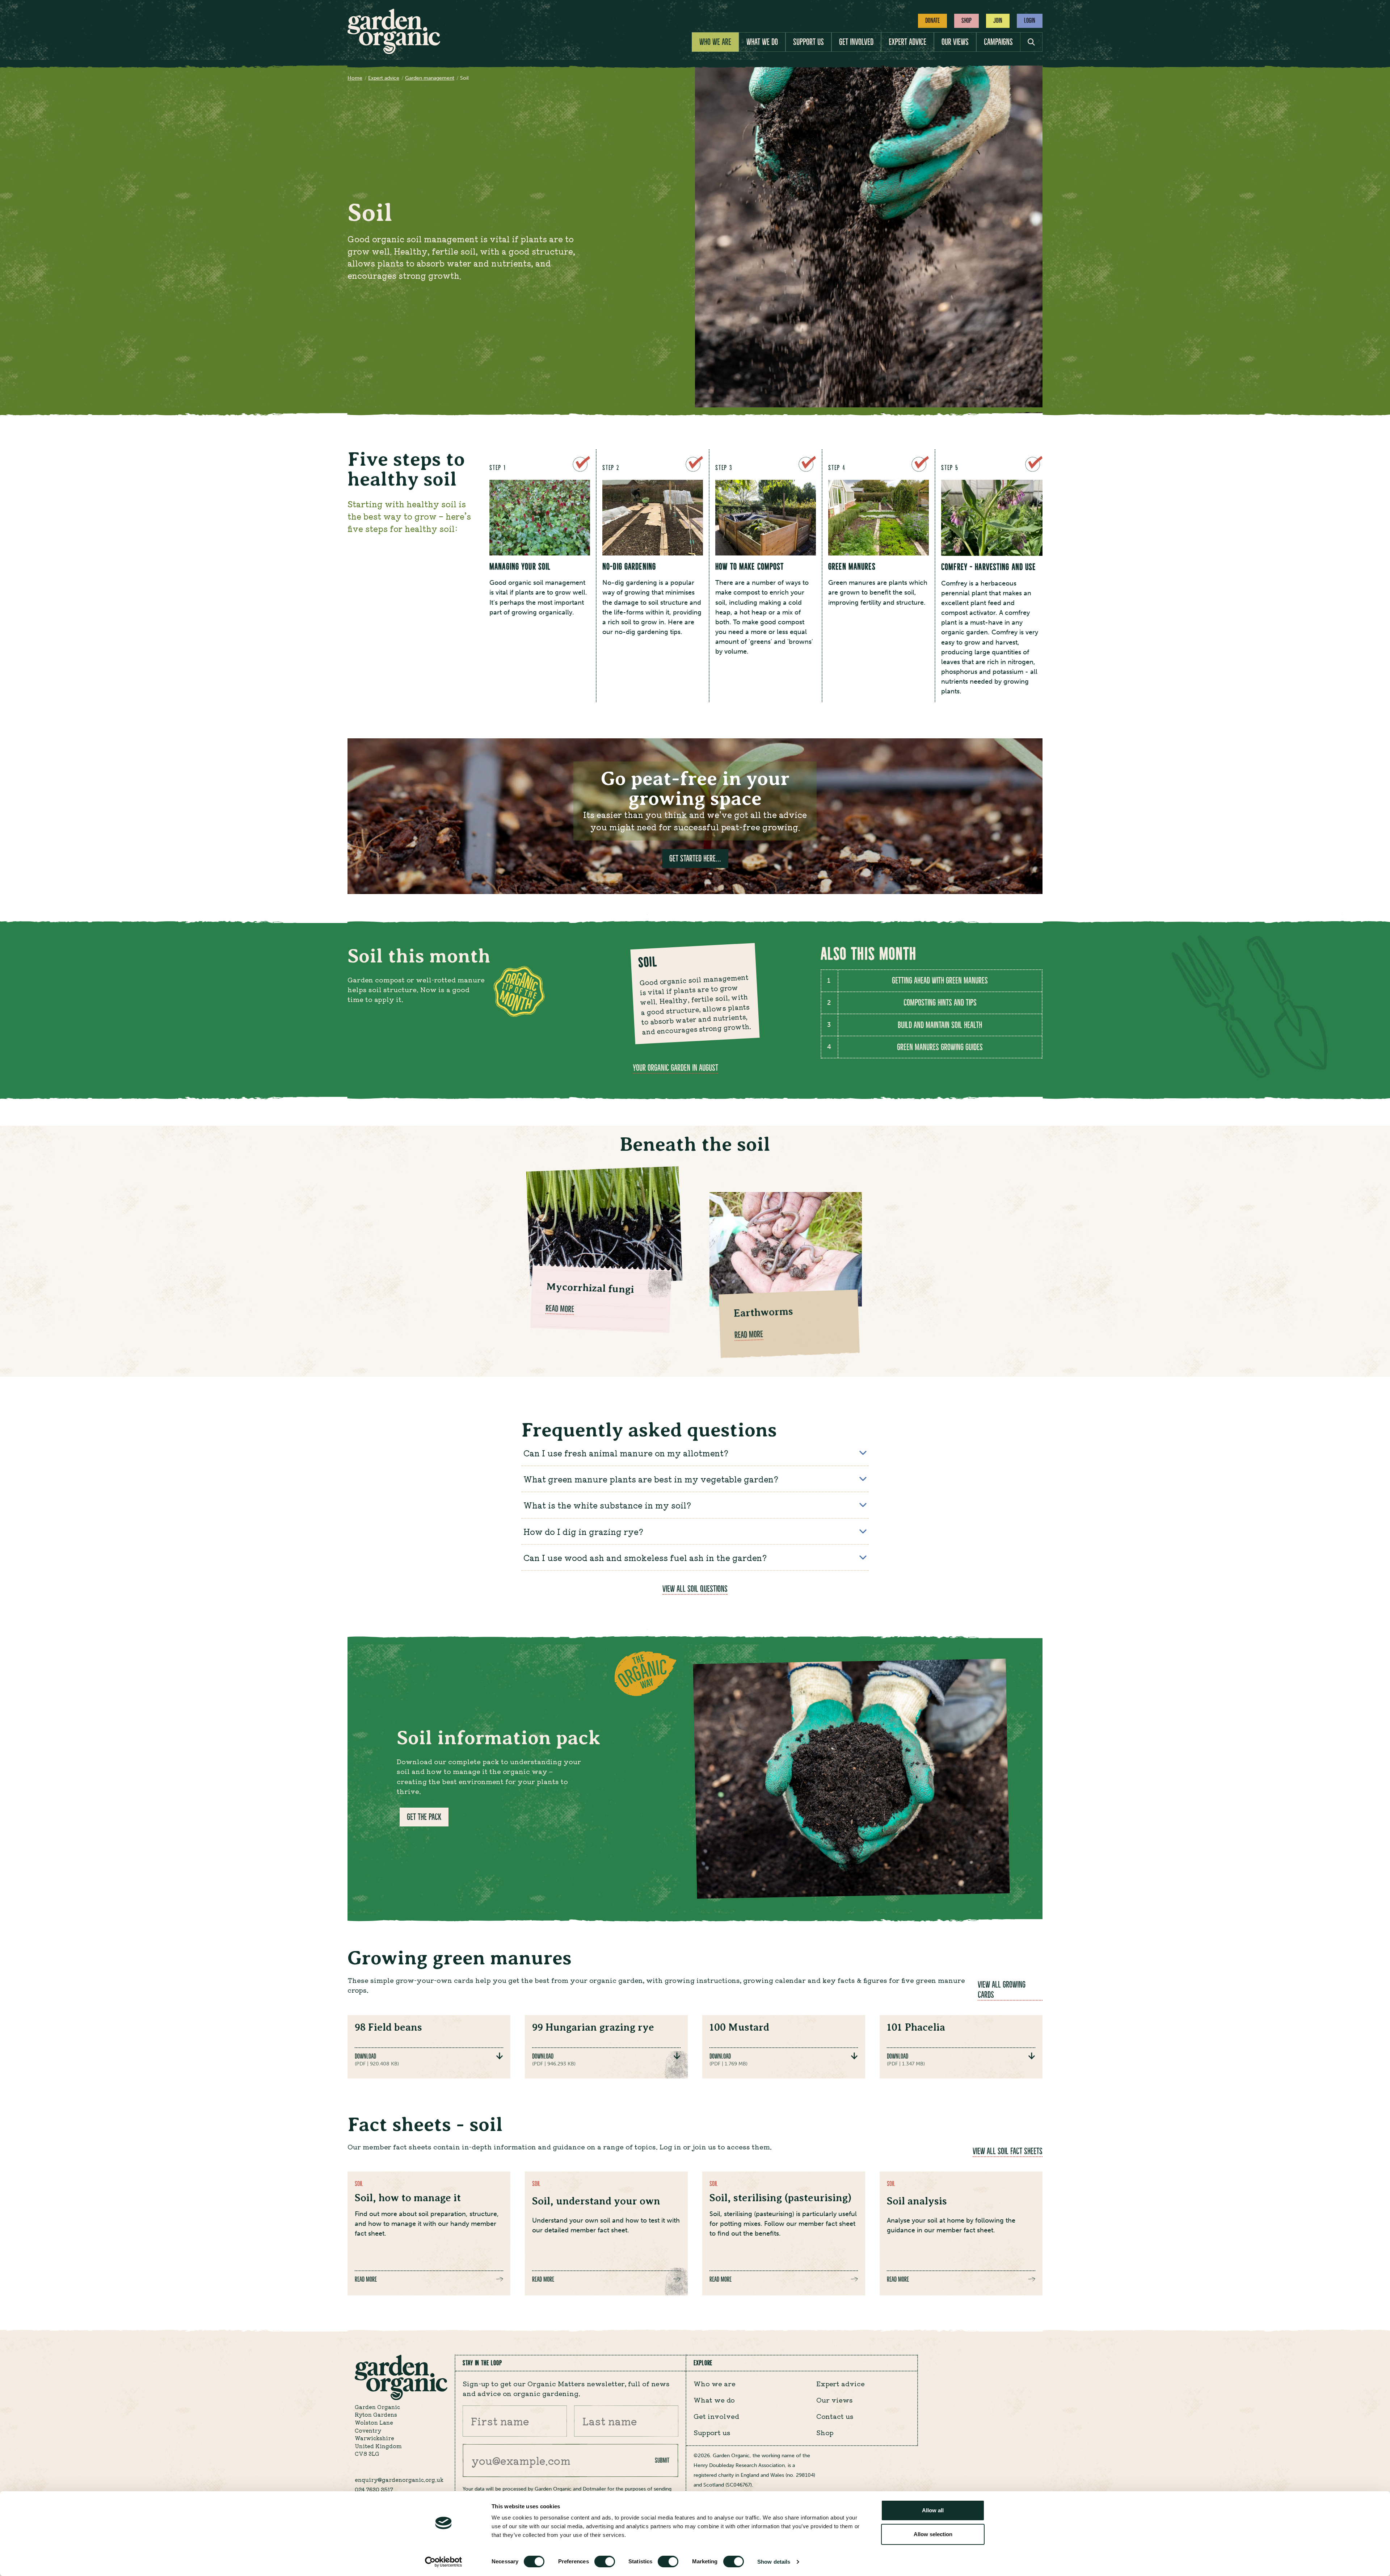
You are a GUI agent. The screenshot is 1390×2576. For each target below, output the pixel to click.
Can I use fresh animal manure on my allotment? (626, 1453)
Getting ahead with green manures (940, 981)
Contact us (835, 2416)
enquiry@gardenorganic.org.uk (399, 2479)
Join (998, 20)
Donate (932, 20)
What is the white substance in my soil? (607, 1505)
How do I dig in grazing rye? (589, 1531)
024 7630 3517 (374, 2489)
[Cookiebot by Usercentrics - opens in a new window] (444, 2562)
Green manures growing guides (940, 1047)
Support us (808, 42)
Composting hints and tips (940, 1003)
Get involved (856, 42)
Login (1030, 20)
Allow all (933, 2510)
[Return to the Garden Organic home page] (394, 52)
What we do (762, 42)
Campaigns (998, 42)
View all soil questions (695, 1589)
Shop (966, 20)
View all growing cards (1002, 1990)
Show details (774, 2562)
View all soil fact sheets (1008, 2151)
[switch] (605, 2562)
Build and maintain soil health (940, 1025)
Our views (955, 42)
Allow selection (933, 2534)
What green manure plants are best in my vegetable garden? (651, 1479)
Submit (662, 2460)
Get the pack (424, 1817)
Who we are (715, 42)
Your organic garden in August (675, 1068)
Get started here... (695, 859)
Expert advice (907, 42)
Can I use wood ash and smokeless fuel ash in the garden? (645, 1557)
